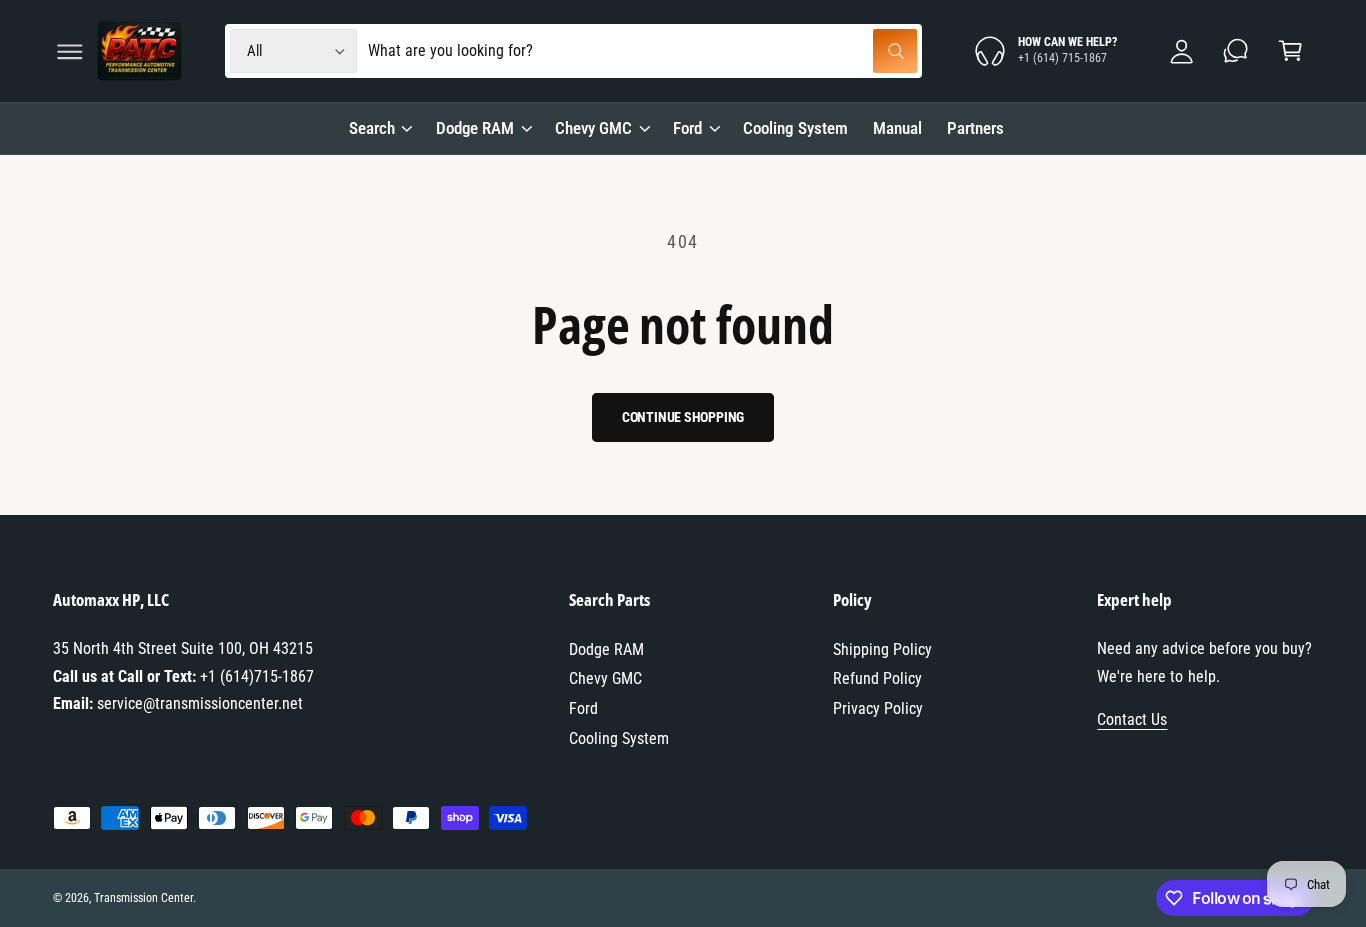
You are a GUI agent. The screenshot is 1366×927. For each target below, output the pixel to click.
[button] (69, 51)
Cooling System (619, 738)
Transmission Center (143, 898)
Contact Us (1132, 719)
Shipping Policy (882, 649)
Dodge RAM (475, 128)
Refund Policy (877, 678)
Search (372, 128)
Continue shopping (683, 417)
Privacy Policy (878, 708)
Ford (687, 128)
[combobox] (643, 51)
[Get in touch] (1236, 51)
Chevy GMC (593, 128)
